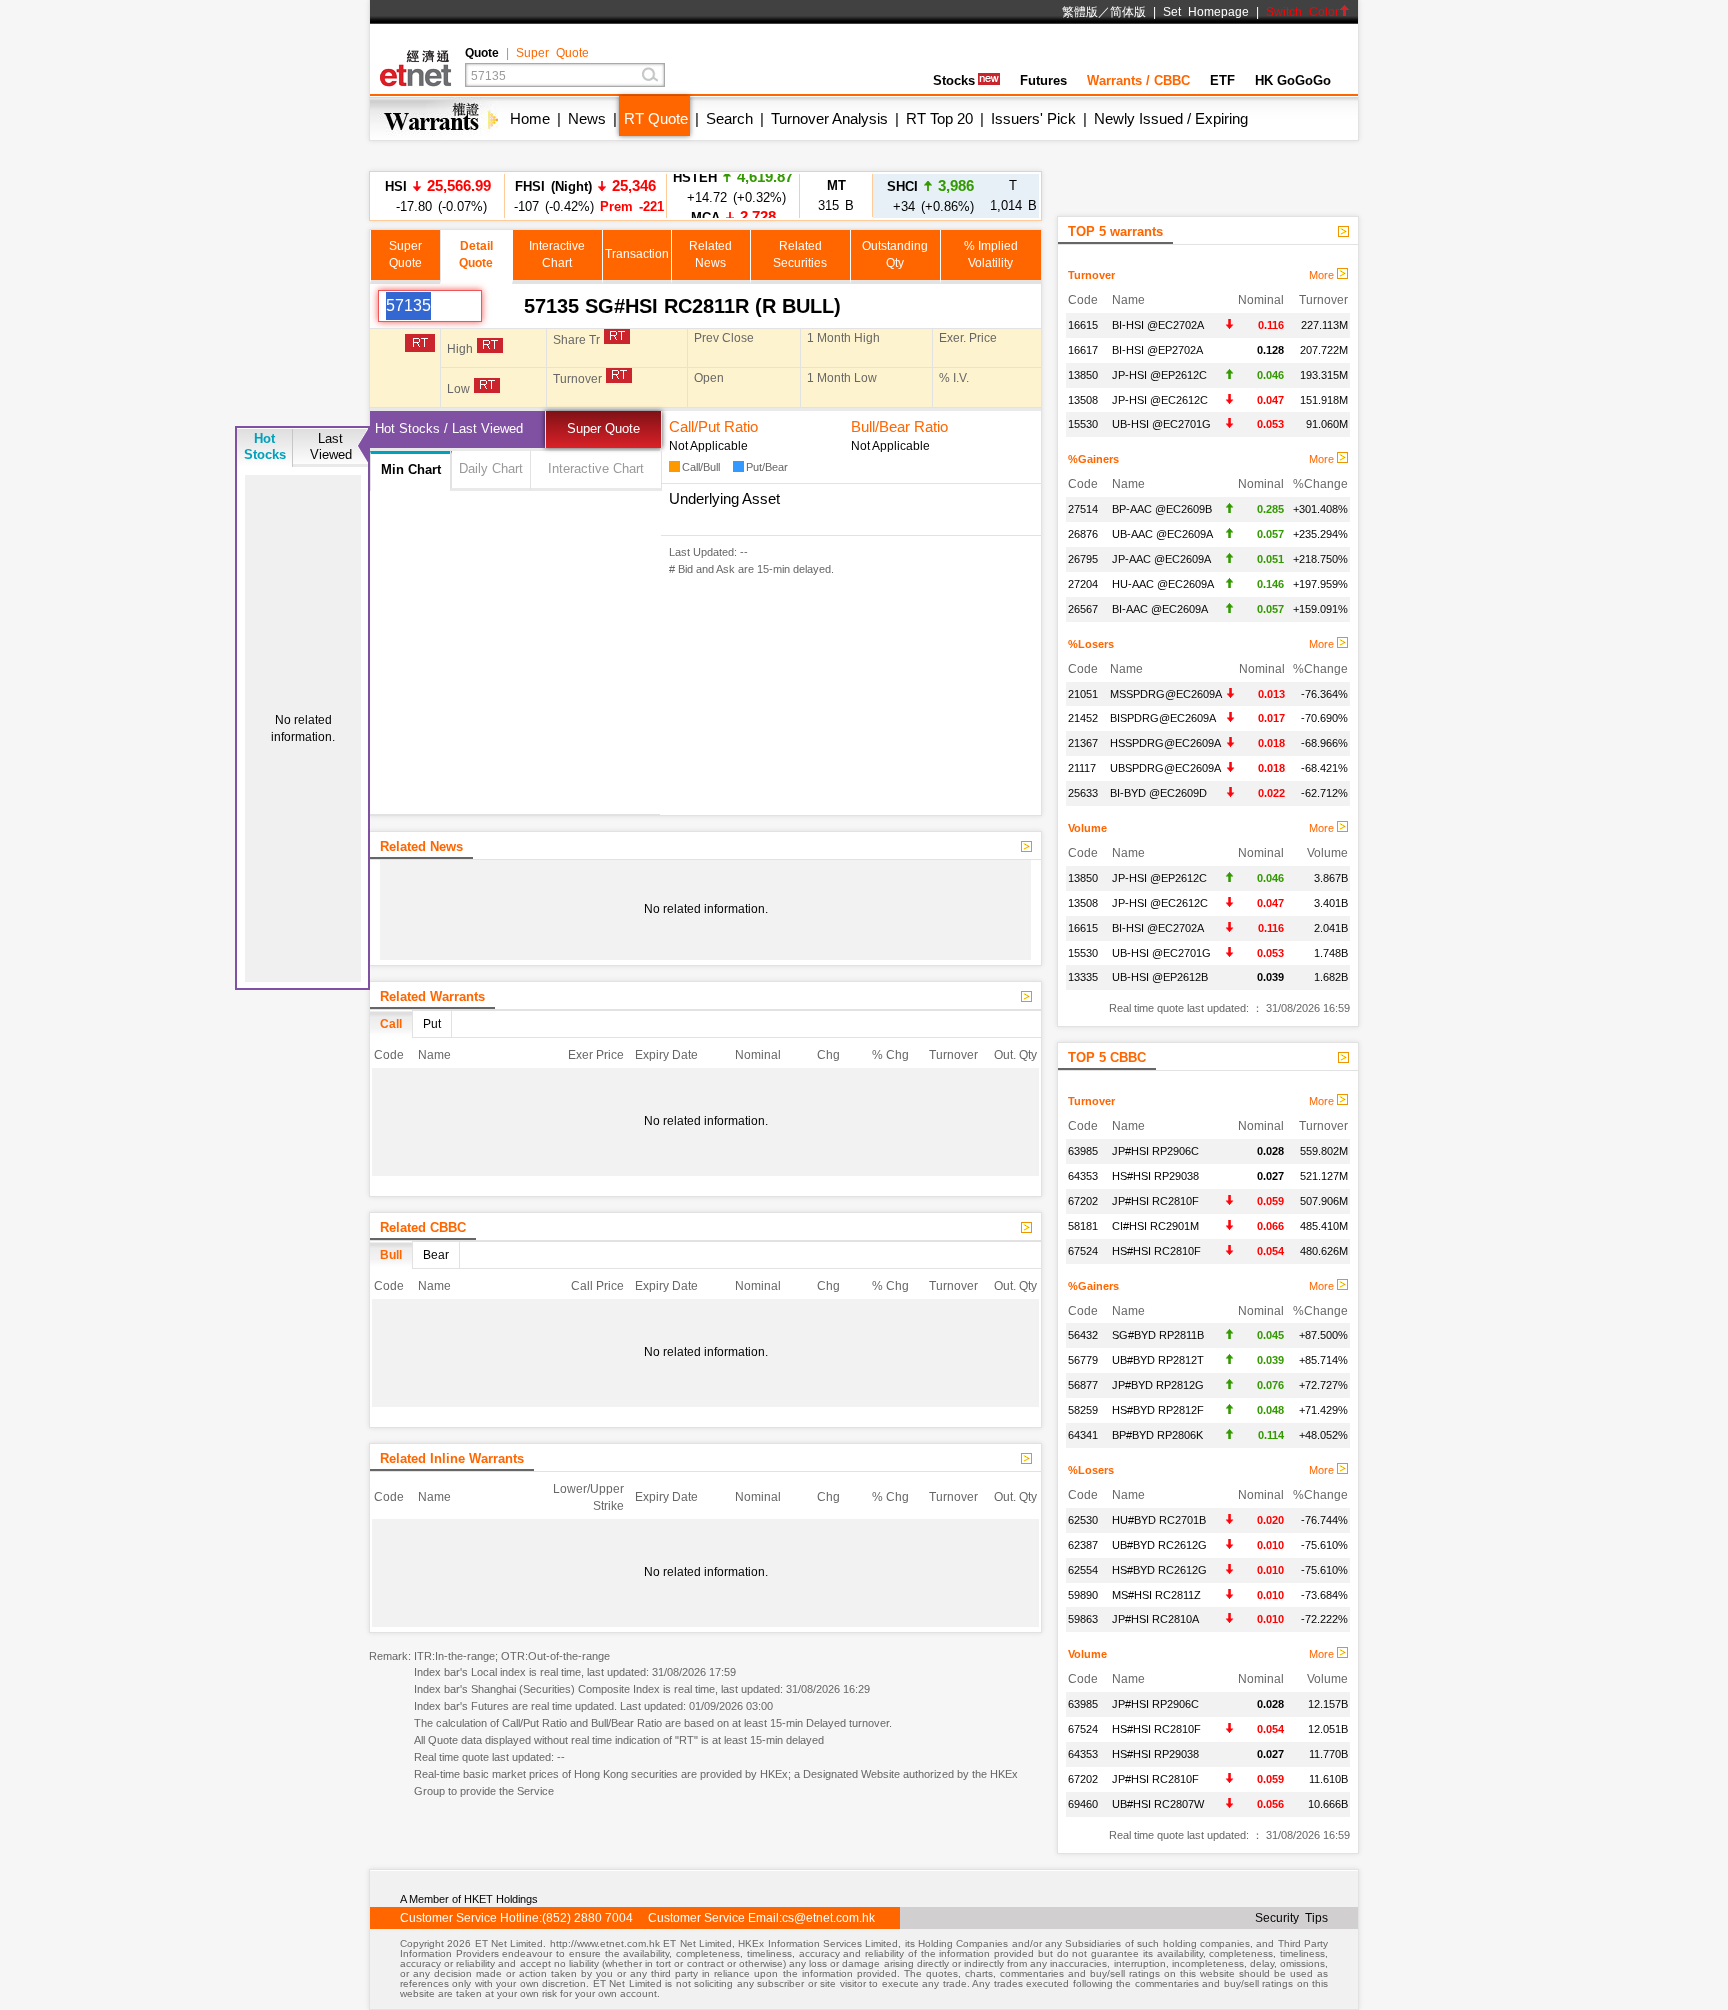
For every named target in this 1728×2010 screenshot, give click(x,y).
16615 (1083, 325)
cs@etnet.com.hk (828, 1918)
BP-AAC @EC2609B (1162, 509)
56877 (1083, 1385)
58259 (1083, 1410)
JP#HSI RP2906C (1155, 1151)
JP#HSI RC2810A (1155, 1619)
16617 (1083, 350)
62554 (1083, 1570)
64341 (1083, 1435)
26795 (1083, 559)
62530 (1083, 1520)
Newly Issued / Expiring (1171, 118)
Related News (421, 846)
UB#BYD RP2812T (1158, 1360)
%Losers (1091, 644)
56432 (1083, 1335)
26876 (1083, 534)
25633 (1083, 793)
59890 (1083, 1595)
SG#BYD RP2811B (1158, 1335)
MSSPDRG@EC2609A (1166, 694)
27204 (1083, 584)
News (587, 118)
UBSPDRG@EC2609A (1165, 768)
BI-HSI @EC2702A (1158, 325)
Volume (1087, 828)
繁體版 (1080, 12)
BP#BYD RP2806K (1157, 1435)
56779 (1083, 1360)
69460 (1083, 1804)
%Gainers (1093, 459)
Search (729, 118)
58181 (1083, 1226)
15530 (1083, 424)
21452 (1083, 718)
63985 (1083, 1151)
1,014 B (1013, 195)
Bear (436, 1255)
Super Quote (552, 53)
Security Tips (1291, 1918)
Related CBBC (423, 1227)
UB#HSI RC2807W (1158, 1804)
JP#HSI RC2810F (1155, 1201)
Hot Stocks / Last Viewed (449, 428)
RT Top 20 (939, 118)
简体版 (1128, 12)
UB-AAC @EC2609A (1162, 534)
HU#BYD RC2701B (1159, 1520)
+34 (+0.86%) (930, 195)
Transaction (637, 254)
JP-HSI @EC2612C (1160, 400)
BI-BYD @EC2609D (1158, 793)
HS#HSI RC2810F (1156, 1251)
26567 (1083, 609)
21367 (1083, 743)
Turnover (1091, 275)
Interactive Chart (596, 468)
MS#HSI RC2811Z (1156, 1595)
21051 (1083, 694)
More (1323, 275)
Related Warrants (432, 996)
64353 (1083, 1176)
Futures (1043, 80)
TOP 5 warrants (1115, 231)
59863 (1083, 1619)
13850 (1083, 375)
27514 (1083, 509)
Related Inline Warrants (452, 1458)
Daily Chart (491, 468)
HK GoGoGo (1293, 80)
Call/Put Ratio (713, 426)
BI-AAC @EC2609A (1160, 609)
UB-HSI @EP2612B (1160, 977)
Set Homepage (1206, 12)
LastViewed (331, 446)
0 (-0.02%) (733, 195)
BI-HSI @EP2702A (1157, 350)
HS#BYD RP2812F (1158, 1410)
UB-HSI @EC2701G (1161, 424)
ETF (1222, 80)
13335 (1083, 977)
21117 (1082, 768)
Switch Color (1302, 12)
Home (530, 118)
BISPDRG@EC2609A (1163, 718)
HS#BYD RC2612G (1159, 1570)
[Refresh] (503, 306)
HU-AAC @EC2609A (1163, 584)
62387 (1083, 1545)
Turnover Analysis (829, 118)
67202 (1083, 1201)
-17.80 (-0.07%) (438, 195)
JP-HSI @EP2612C (1159, 375)
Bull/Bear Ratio (899, 426)
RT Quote (656, 118)
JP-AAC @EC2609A (1161, 559)
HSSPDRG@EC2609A (1165, 743)
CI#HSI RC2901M (1155, 1226)
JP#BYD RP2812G (1158, 1385)
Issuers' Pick (1033, 118)
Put (432, 1024)
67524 (1083, 1251)
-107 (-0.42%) (586, 195)
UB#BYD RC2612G (1159, 1545)
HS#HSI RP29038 (1155, 1176)
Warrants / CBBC (1138, 80)
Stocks (954, 80)
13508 (1083, 400)
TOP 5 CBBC (1107, 1057)
